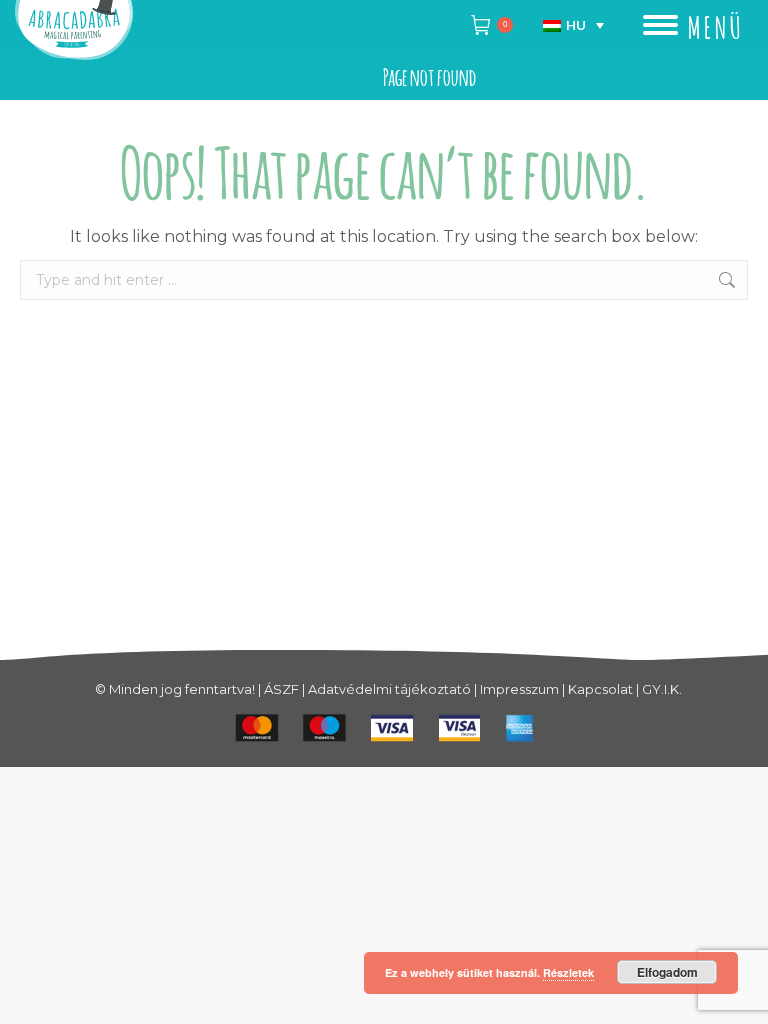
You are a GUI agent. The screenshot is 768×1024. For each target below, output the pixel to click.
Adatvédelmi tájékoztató (389, 689)
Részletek (568, 972)
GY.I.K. (662, 689)
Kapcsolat (600, 689)
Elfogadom (667, 972)
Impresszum (519, 689)
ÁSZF (281, 689)
